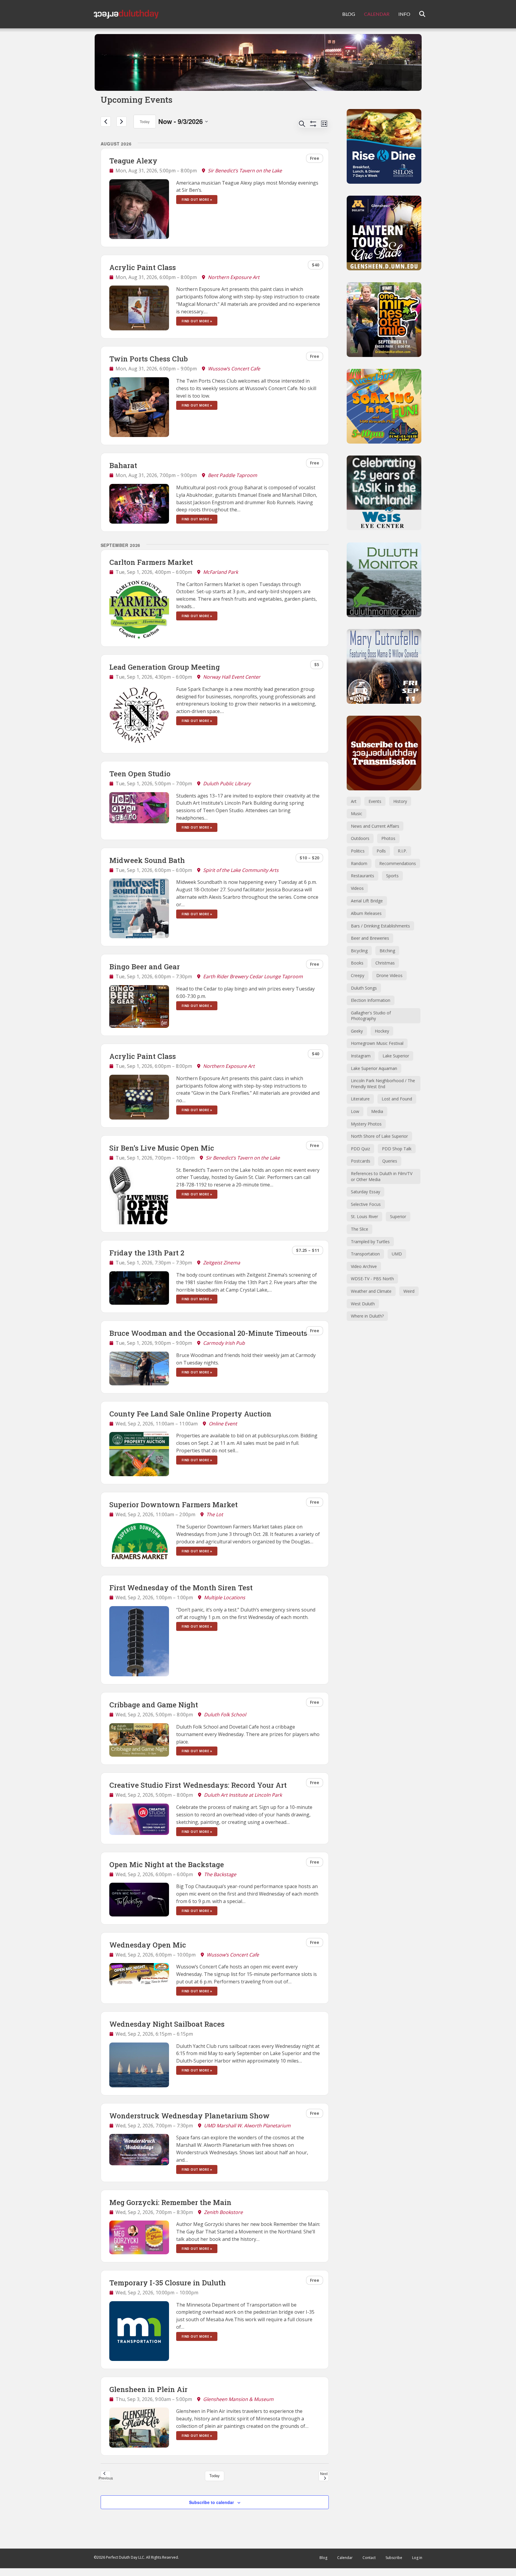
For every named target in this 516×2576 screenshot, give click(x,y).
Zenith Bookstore (223, 2212)
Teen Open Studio (140, 774)
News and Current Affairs (375, 826)
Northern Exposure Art (234, 277)
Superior (398, 1216)
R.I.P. (402, 851)
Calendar (345, 2558)
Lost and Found (397, 1099)
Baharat (123, 465)
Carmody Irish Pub (224, 1343)
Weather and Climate (371, 1291)
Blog (323, 2558)
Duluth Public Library (227, 783)
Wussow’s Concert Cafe (234, 369)
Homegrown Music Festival (377, 1043)
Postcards (361, 1161)
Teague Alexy (133, 161)
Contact (369, 2558)
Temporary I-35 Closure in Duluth (168, 2283)
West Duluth (363, 1304)
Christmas (385, 963)
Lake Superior (396, 1056)
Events (375, 801)
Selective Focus (366, 1204)
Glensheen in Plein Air (148, 2389)
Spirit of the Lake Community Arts (241, 870)
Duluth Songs (364, 988)
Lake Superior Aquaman (374, 1068)
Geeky (357, 1031)
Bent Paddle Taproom (232, 475)
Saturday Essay (365, 1192)
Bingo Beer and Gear (145, 967)
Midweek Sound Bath (147, 860)
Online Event (223, 1424)
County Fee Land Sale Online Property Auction (190, 1414)
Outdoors (360, 838)
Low (355, 1111)
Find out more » (197, 200)
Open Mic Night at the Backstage (167, 1864)
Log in (417, 2558)
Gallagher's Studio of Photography (371, 1016)
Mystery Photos (366, 1124)
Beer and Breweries (370, 938)
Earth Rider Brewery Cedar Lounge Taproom (253, 976)
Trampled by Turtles (370, 1242)
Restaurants (363, 876)
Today (145, 121)
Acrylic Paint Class (143, 267)
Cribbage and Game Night (154, 1705)
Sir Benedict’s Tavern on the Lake (245, 171)
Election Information (371, 1000)
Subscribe (394, 2558)
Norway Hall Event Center (232, 677)
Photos (388, 838)
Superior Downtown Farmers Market (173, 1505)
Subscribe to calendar (211, 2502)
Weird (409, 1291)
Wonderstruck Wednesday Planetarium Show (189, 2116)
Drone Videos (389, 975)
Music (357, 814)
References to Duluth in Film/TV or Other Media (382, 1176)
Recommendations (398, 863)
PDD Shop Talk (397, 1149)
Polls (381, 851)
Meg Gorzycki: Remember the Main (170, 2202)
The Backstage (220, 1874)
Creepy (358, 975)
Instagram (361, 1056)
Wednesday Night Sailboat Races (167, 2024)
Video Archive (364, 1266)
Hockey (382, 1031)
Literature (360, 1099)
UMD (397, 1254)
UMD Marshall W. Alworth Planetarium (247, 2126)
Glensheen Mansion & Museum (238, 2399)
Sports (392, 876)
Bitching (387, 951)
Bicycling (359, 951)
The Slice (360, 1229)
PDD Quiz (360, 1149)
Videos (357, 888)
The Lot (215, 1514)
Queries (390, 1161)
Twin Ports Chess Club (149, 359)
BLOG (349, 14)
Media (377, 1111)
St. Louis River (364, 1216)
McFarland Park (221, 572)
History (400, 801)
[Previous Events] (106, 122)
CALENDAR (377, 14)
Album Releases (366, 913)
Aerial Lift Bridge (367, 901)
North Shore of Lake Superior (379, 1136)
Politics (358, 851)
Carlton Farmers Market (151, 562)
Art (354, 801)
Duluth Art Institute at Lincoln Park (243, 1795)
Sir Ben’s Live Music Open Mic (162, 1148)
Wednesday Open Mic (148, 1945)
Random (359, 863)
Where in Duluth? (367, 1316)
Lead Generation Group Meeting (165, 667)
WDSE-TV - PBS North (372, 1279)
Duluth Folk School (225, 1715)
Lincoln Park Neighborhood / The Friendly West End (383, 1084)
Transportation (365, 1254)
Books (357, 963)
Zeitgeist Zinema (222, 1263)
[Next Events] (122, 122)
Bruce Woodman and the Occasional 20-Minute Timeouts (208, 1333)
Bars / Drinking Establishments (380, 926)
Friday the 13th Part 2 (147, 1253)
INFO (404, 14)
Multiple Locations (225, 1597)
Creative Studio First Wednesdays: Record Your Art (198, 1785)
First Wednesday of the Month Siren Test (181, 1588)
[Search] (419, 14)
